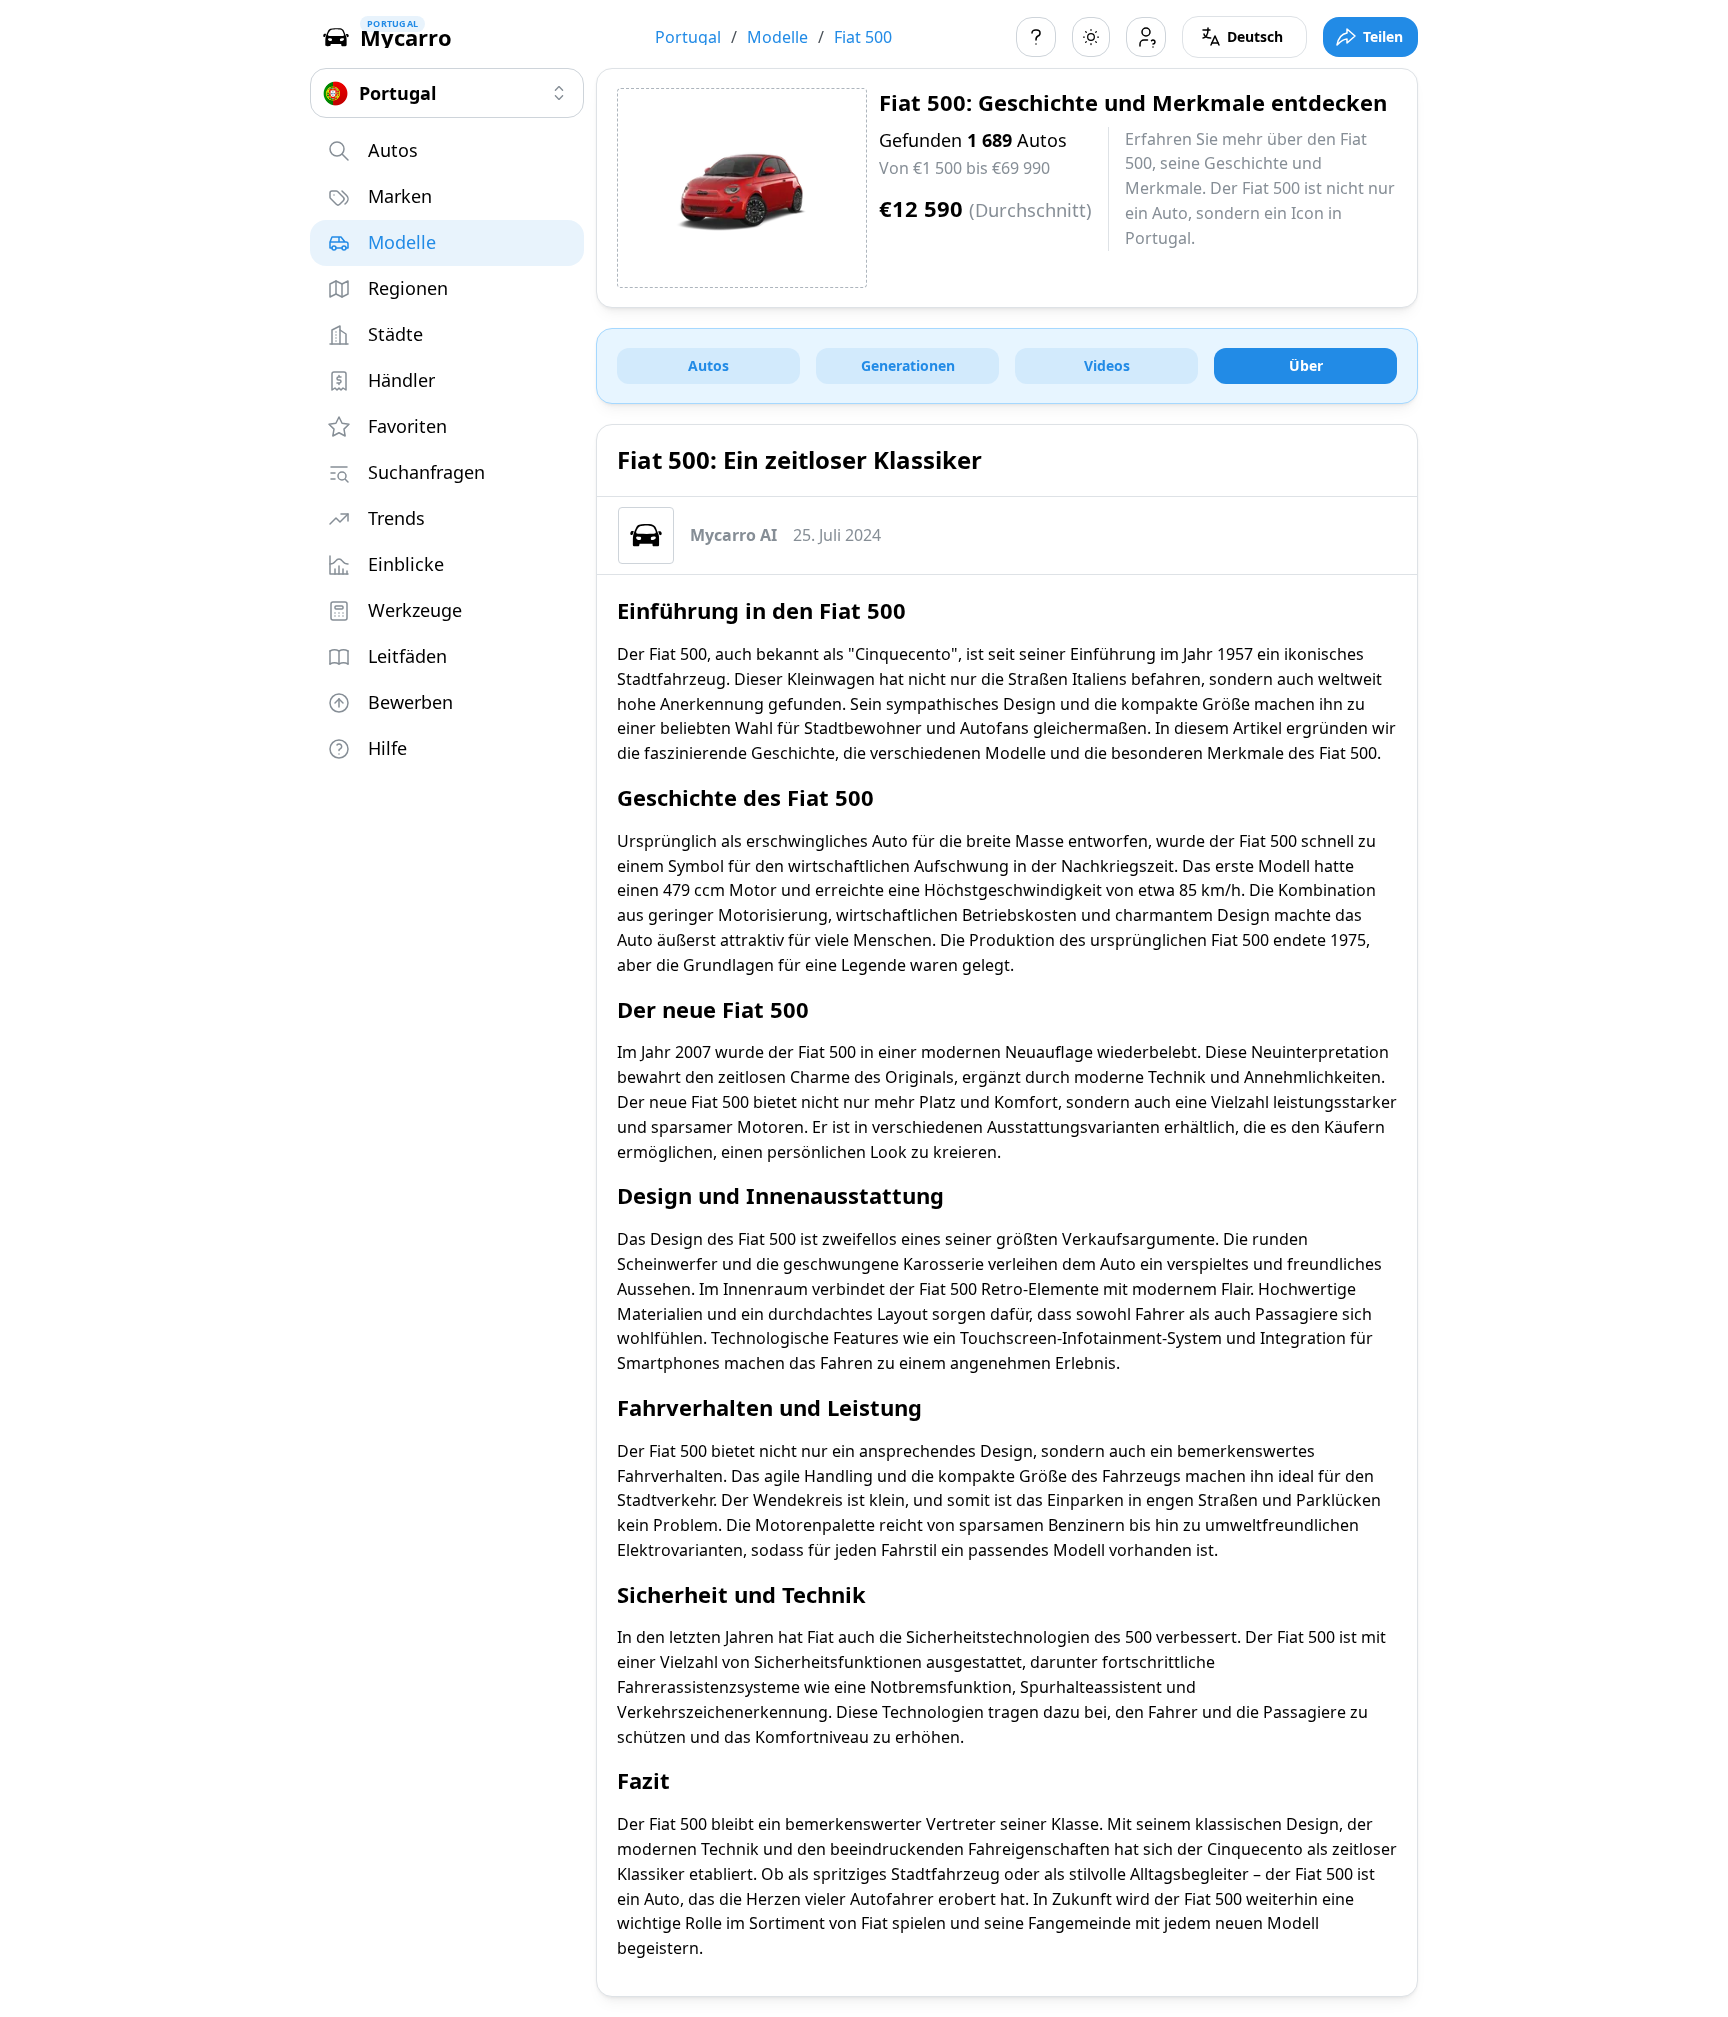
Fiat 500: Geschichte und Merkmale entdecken (1133, 102)
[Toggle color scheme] (1091, 37)
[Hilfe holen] (1036, 37)
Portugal (688, 37)
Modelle (777, 37)
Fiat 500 (863, 37)
